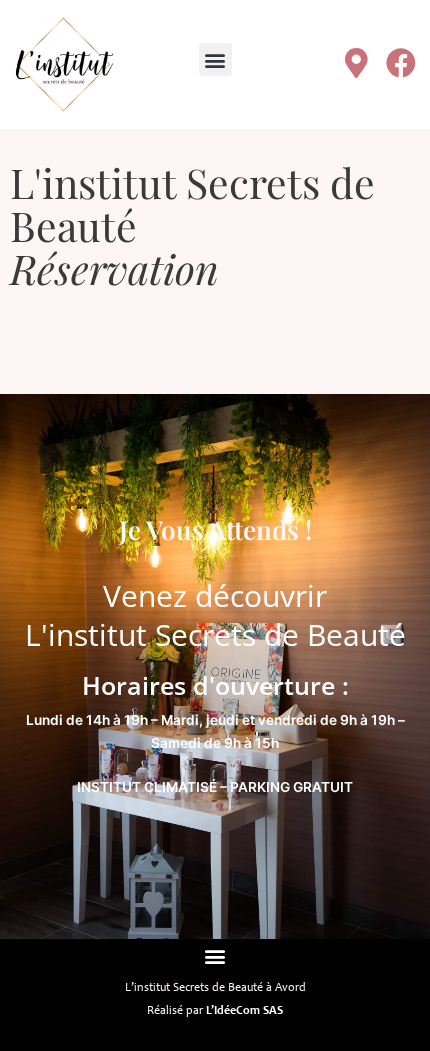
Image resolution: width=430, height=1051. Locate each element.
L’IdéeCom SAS (244, 1011)
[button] (215, 59)
